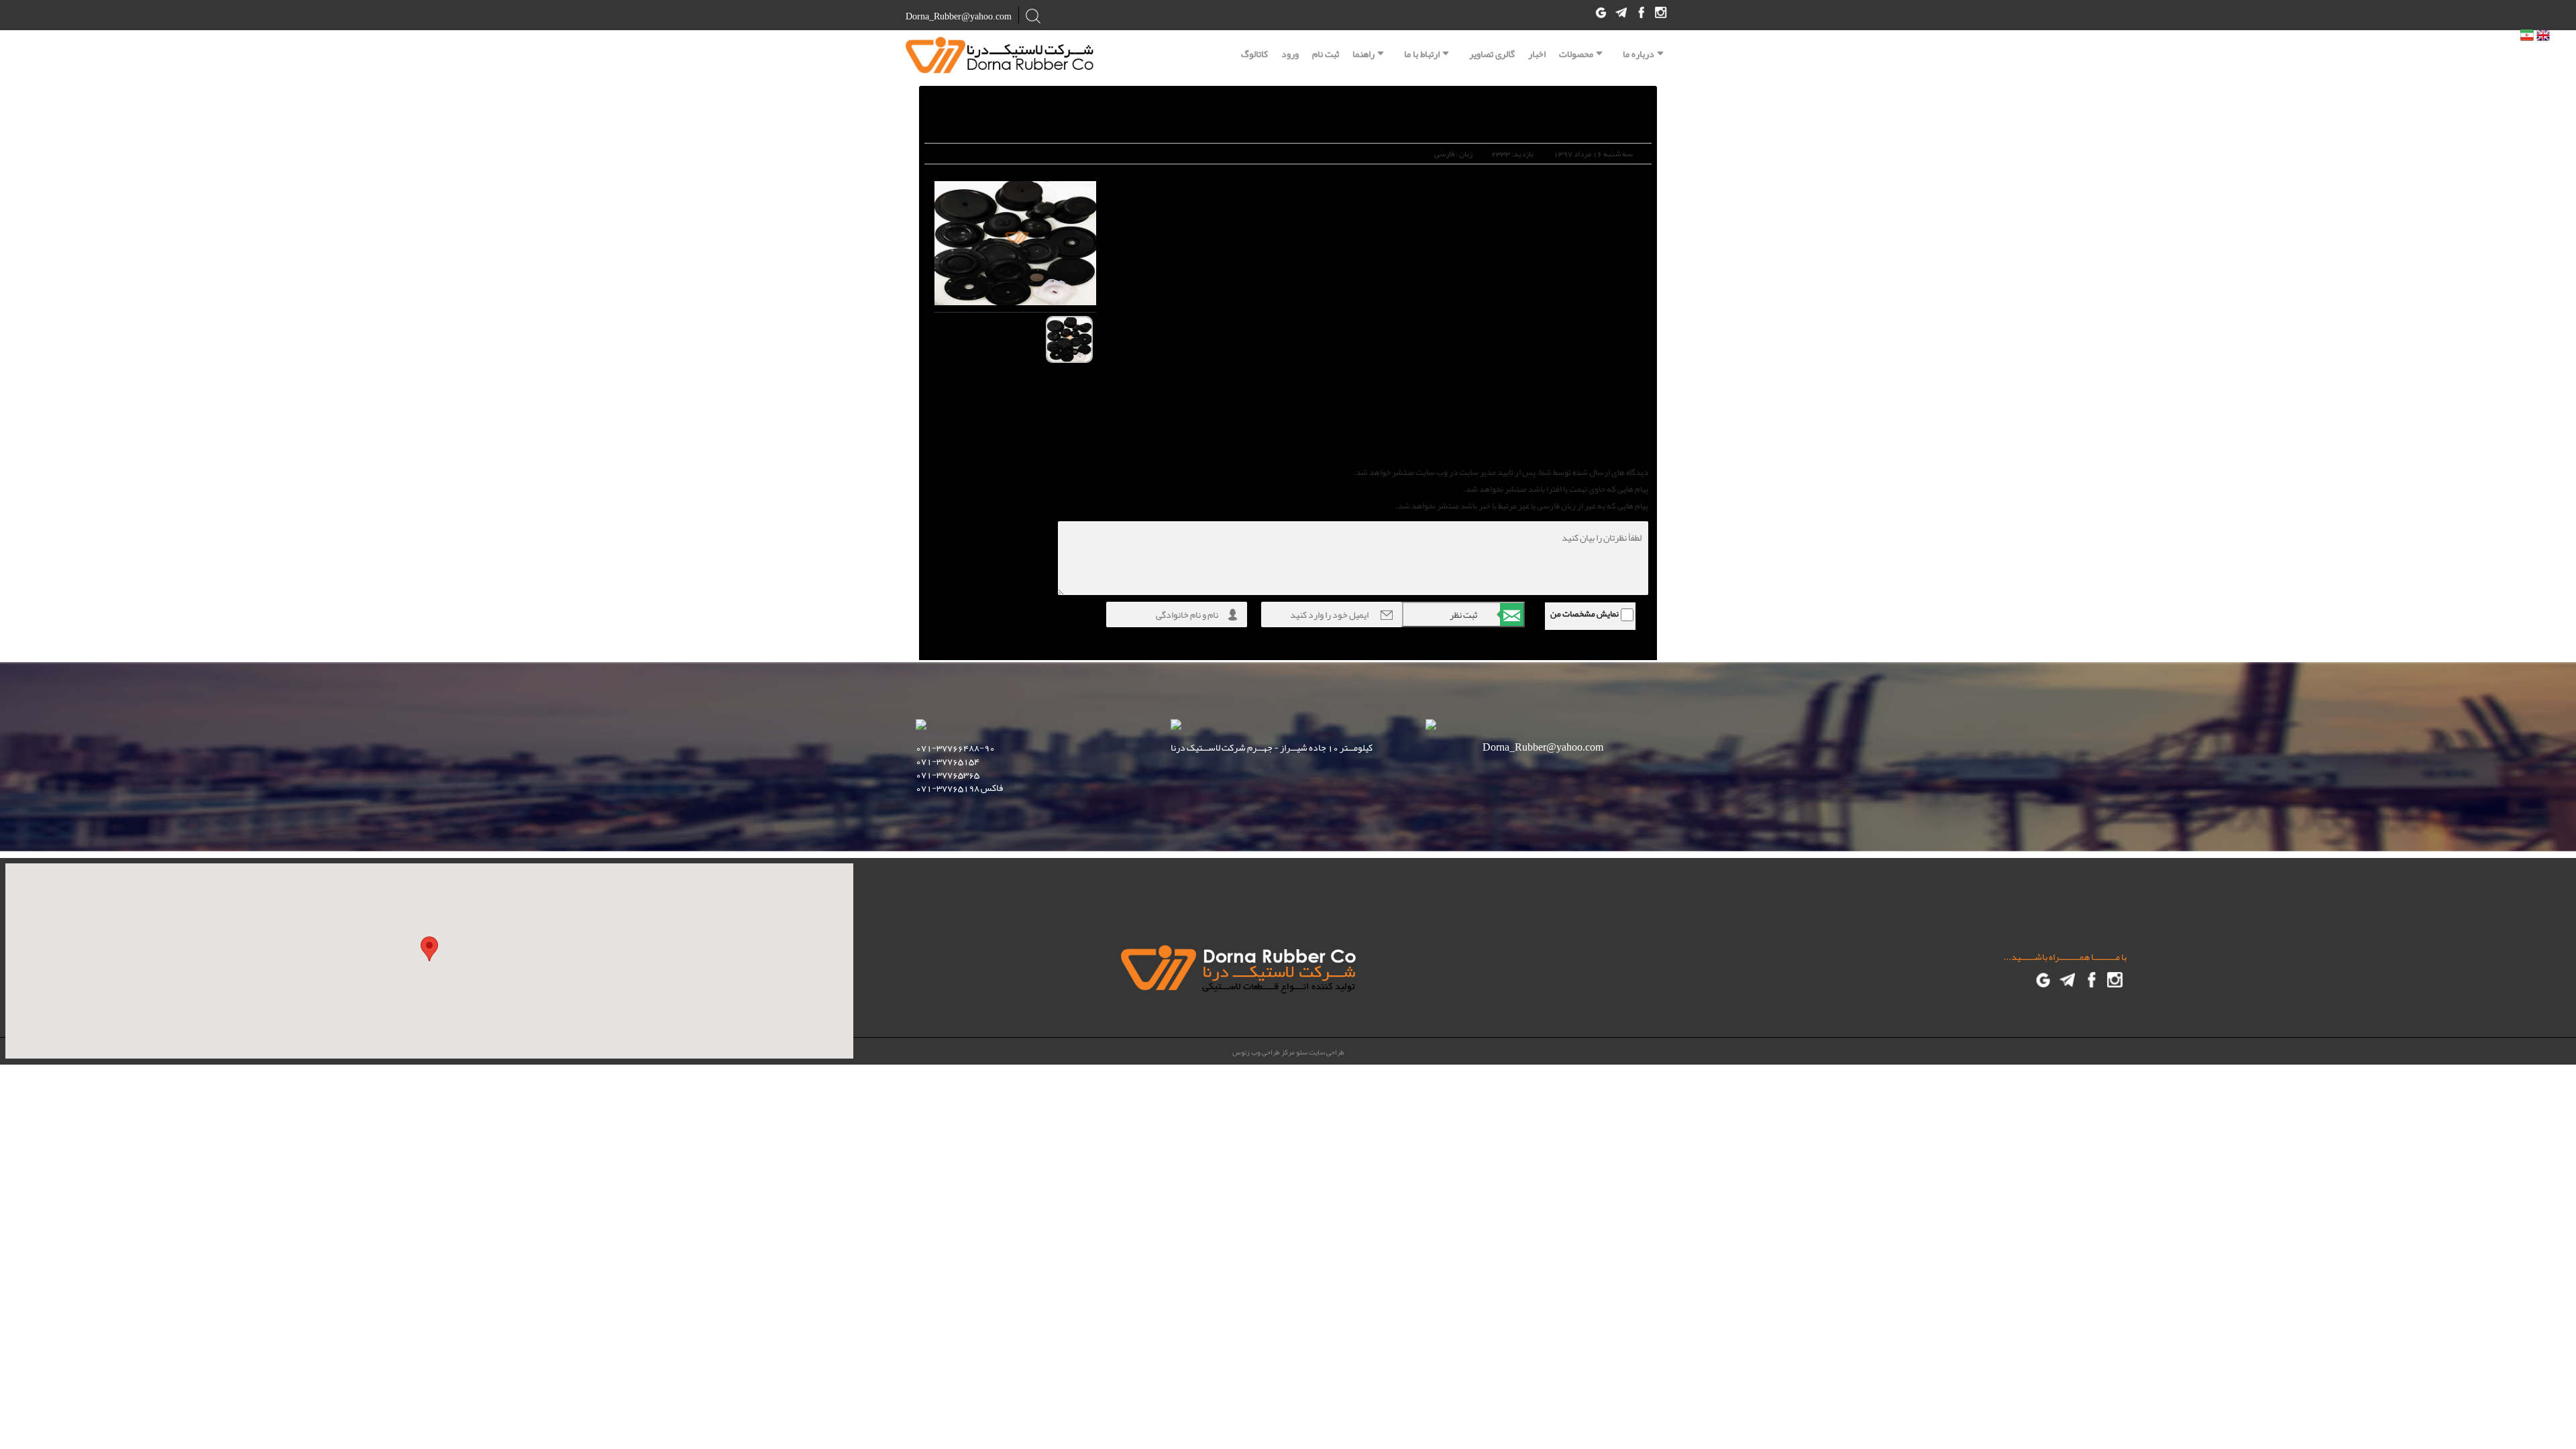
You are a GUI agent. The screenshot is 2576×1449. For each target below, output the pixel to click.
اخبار (1537, 52)
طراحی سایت (1326, 1052)
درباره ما (1639, 54)
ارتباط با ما (1422, 54)
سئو (1301, 1052)
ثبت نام (1326, 52)
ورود (1290, 52)
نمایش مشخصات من (1585, 614)
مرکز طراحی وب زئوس (1264, 1052)
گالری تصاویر (1492, 52)
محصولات (1576, 54)
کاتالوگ (1254, 52)
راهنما (1363, 54)
